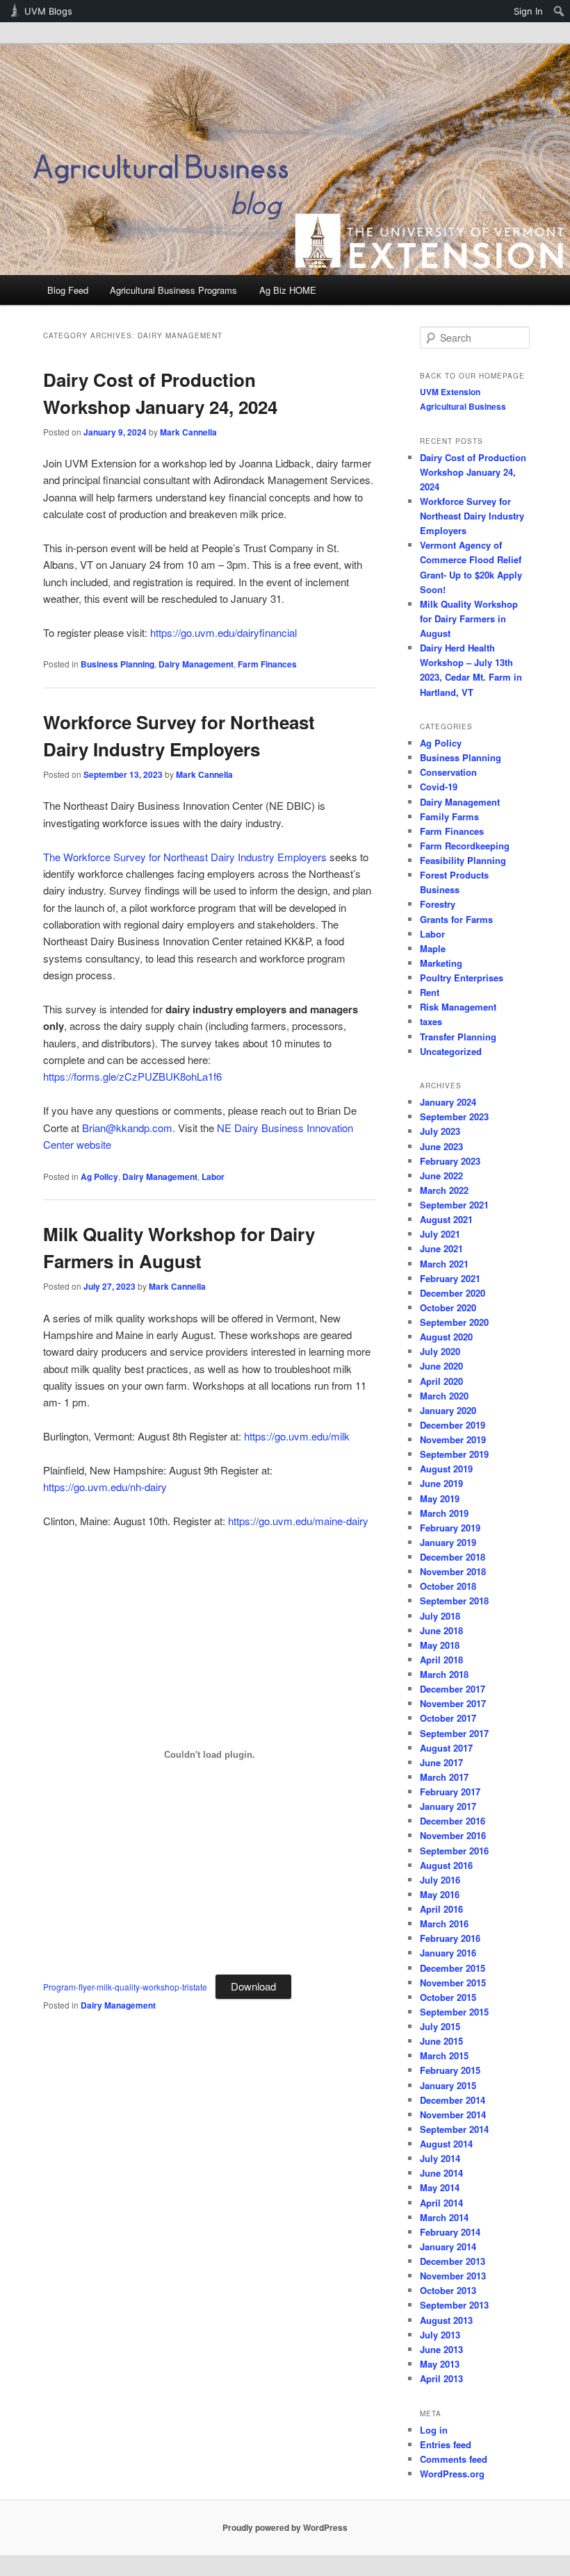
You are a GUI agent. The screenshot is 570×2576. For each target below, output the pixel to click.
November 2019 (453, 1439)
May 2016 (440, 1894)
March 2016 (444, 1923)
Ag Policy (99, 1177)
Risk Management (458, 1007)
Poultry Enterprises (462, 978)
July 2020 (440, 1351)
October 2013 (448, 2290)
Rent (430, 992)
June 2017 (441, 1762)
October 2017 (448, 1718)
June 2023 (441, 1146)
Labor (213, 1177)
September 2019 (454, 1454)
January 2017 (448, 1806)
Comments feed (454, 2459)
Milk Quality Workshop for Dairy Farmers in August (469, 618)
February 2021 (450, 1278)
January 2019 (448, 1542)
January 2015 (448, 2085)
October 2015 (448, 1997)
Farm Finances (267, 664)
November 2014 (453, 2114)
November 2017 (453, 1703)
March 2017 (444, 1777)
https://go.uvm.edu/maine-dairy (298, 1521)
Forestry (438, 904)
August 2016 (446, 1865)
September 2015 (454, 2012)
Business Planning (117, 664)
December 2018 (453, 1557)
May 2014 (440, 2187)
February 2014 (450, 2232)
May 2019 (440, 1498)
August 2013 (446, 2320)
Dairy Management (196, 664)
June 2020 (441, 1366)
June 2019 (441, 1483)
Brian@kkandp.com (127, 1128)
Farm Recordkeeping (465, 846)
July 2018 (440, 1616)
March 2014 (444, 2217)
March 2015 (444, 2055)
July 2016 (440, 1880)
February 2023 (450, 1161)
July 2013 (440, 2335)
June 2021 (441, 1248)
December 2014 (453, 2100)
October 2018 (448, 1586)
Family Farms (449, 816)
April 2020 (441, 1381)
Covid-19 (439, 787)
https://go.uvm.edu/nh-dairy (105, 1487)
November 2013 (453, 2276)
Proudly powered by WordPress (285, 2527)
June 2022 (441, 1175)
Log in (434, 2430)
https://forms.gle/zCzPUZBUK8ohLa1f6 (132, 1076)
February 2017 (450, 1792)
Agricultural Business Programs (173, 290)
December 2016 (453, 1821)
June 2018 (441, 1630)
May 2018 (440, 1645)
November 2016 (453, 1835)
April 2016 (441, 1909)
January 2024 (448, 1102)
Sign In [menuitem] (528, 11)
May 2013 (440, 2364)
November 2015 (453, 1983)
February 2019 (450, 1528)
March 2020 (444, 1396)
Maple (433, 948)
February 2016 (450, 1938)
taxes (431, 1021)
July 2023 (440, 1131)
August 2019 (446, 1469)
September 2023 (454, 1116)
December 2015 (453, 1968)
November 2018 (453, 1571)
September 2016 (454, 1851)
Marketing (441, 963)
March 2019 (444, 1513)
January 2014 (448, 2246)
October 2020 (448, 1307)
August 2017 (446, 1748)
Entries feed (446, 2444)
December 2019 (453, 1425)
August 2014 (446, 2144)
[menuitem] (559, 11)
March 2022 (444, 1190)
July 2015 (440, 2026)
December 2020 (453, 1293)
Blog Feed (68, 290)
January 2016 (448, 1953)
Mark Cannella (188, 432)
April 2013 (441, 2378)
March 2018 (444, 1674)
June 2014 (441, 2173)
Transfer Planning (458, 1037)
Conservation (448, 772)
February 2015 (450, 2070)
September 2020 (454, 1322)
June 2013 (441, 2349)
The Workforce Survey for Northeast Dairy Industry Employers (185, 857)
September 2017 (454, 1733)
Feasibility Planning (463, 860)
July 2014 (440, 2158)
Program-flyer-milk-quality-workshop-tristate (125, 1987)
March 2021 (444, 1264)
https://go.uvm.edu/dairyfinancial (223, 632)
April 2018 (441, 1660)
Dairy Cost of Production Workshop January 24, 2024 (473, 472)
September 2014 (454, 2129)
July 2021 (440, 1234)
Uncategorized (451, 1051)
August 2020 (446, 1337)
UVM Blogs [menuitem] (48, 11)
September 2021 (454, 1205)
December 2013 (453, 2261)
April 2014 (441, 2203)
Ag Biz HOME (288, 290)
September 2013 (454, 2305)
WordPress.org (452, 2474)
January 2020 (448, 1410)
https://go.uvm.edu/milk (297, 1436)
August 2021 (446, 1219)
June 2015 (441, 2041)
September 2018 (454, 1601)
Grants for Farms (456, 919)
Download (253, 1986)
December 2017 (453, 1689)
